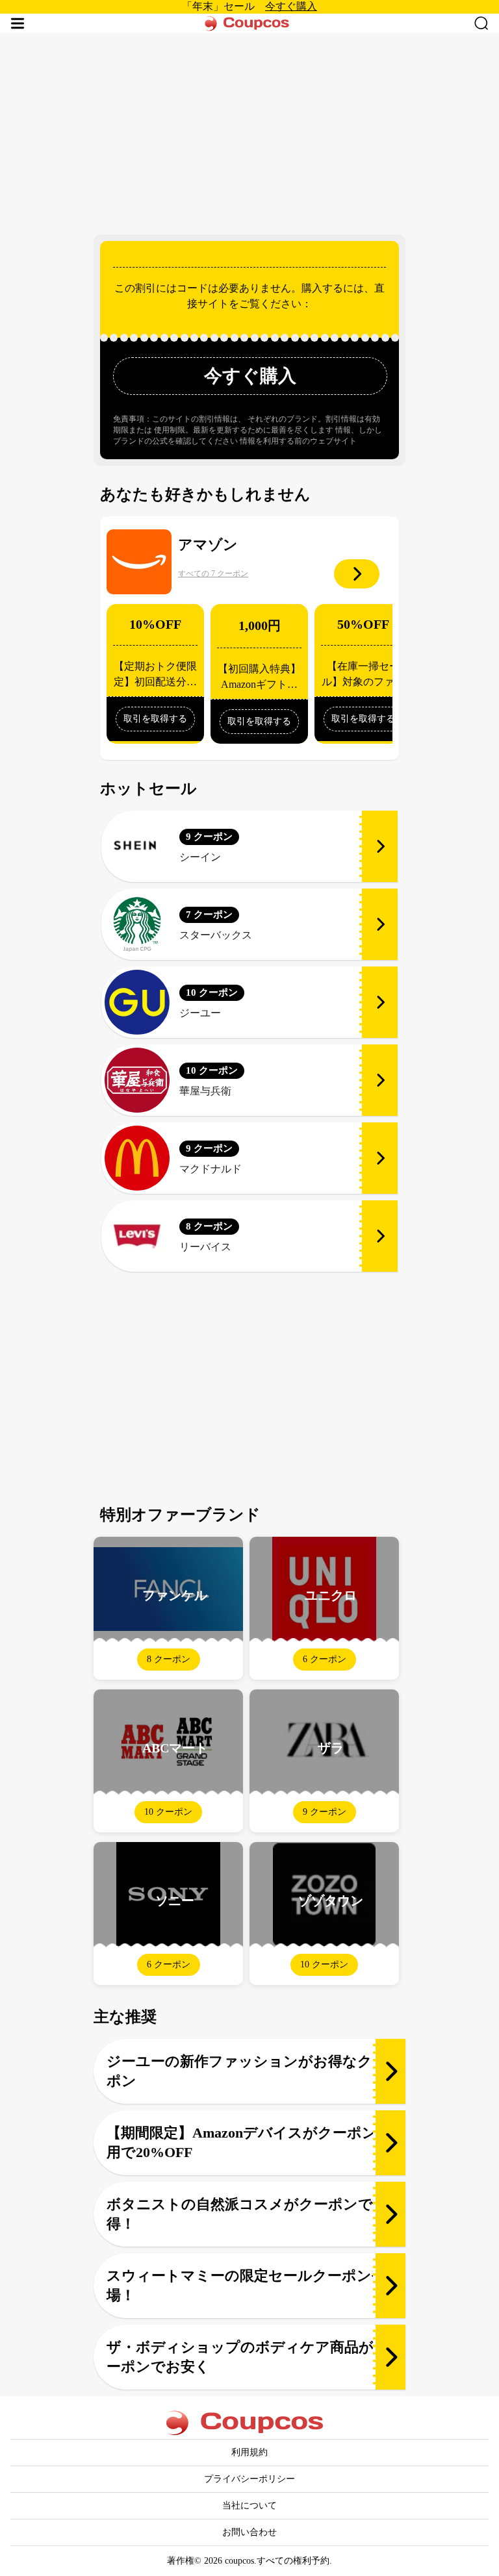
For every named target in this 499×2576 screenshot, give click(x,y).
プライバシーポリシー (249, 2479)
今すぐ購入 (291, 6)
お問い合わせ (249, 2532)
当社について (249, 2506)
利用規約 (249, 2452)
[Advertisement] (249, 131)
